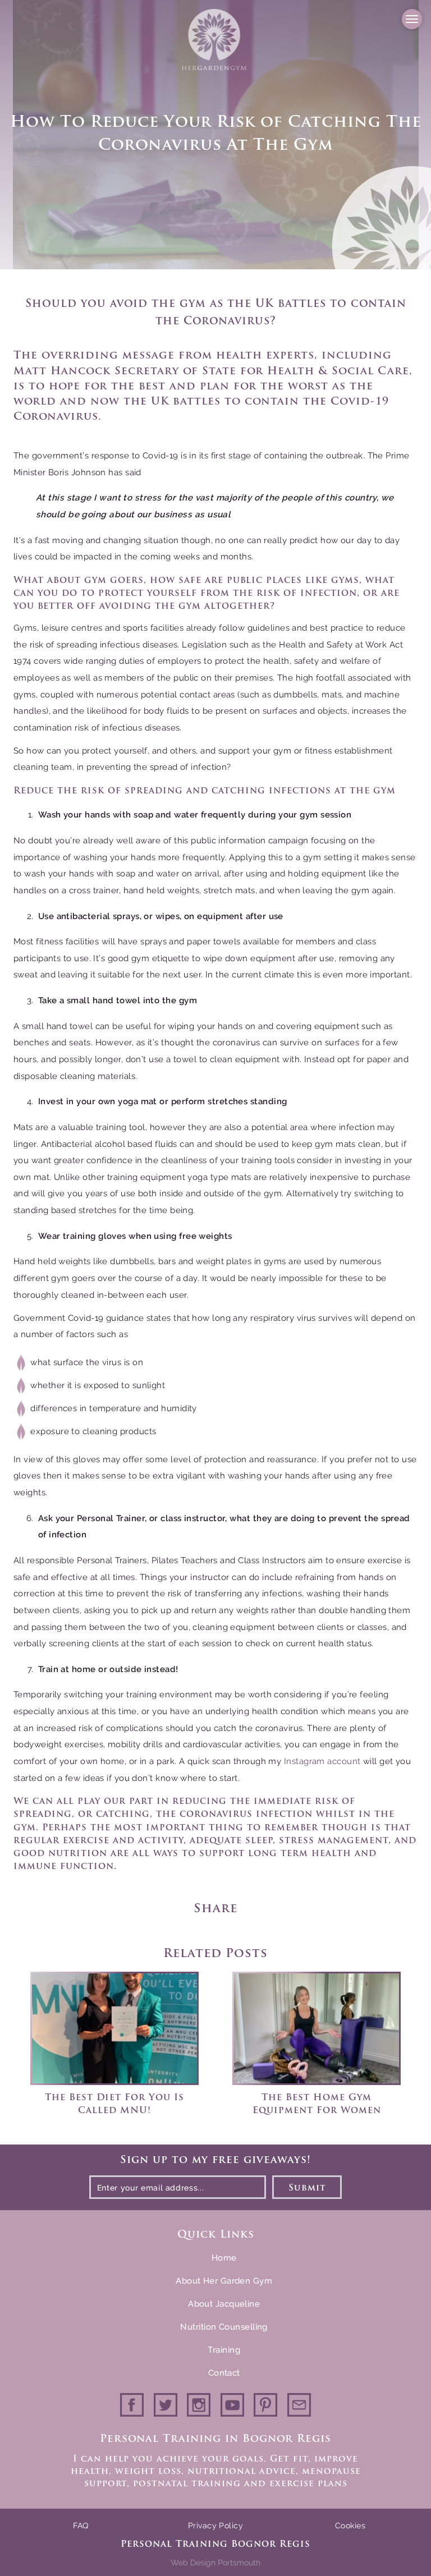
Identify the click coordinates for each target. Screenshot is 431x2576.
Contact (224, 2373)
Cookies (350, 2526)
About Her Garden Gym (224, 2281)
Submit (307, 2189)
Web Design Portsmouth (215, 2563)
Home (224, 2258)
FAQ (81, 2526)
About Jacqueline (224, 2304)
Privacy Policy (215, 2526)
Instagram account (322, 1761)
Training (224, 2350)
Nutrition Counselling (224, 2327)
